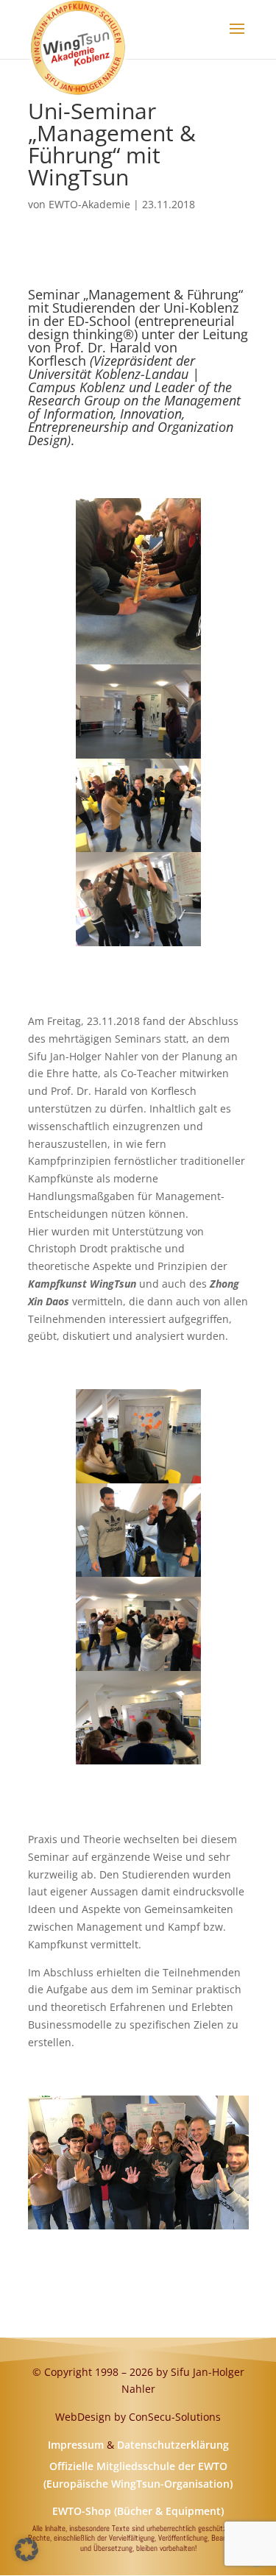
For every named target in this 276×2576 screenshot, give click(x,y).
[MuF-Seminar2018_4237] (138, 946)
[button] (26, 2550)
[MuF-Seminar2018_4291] (138, 1764)
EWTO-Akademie (89, 204)
